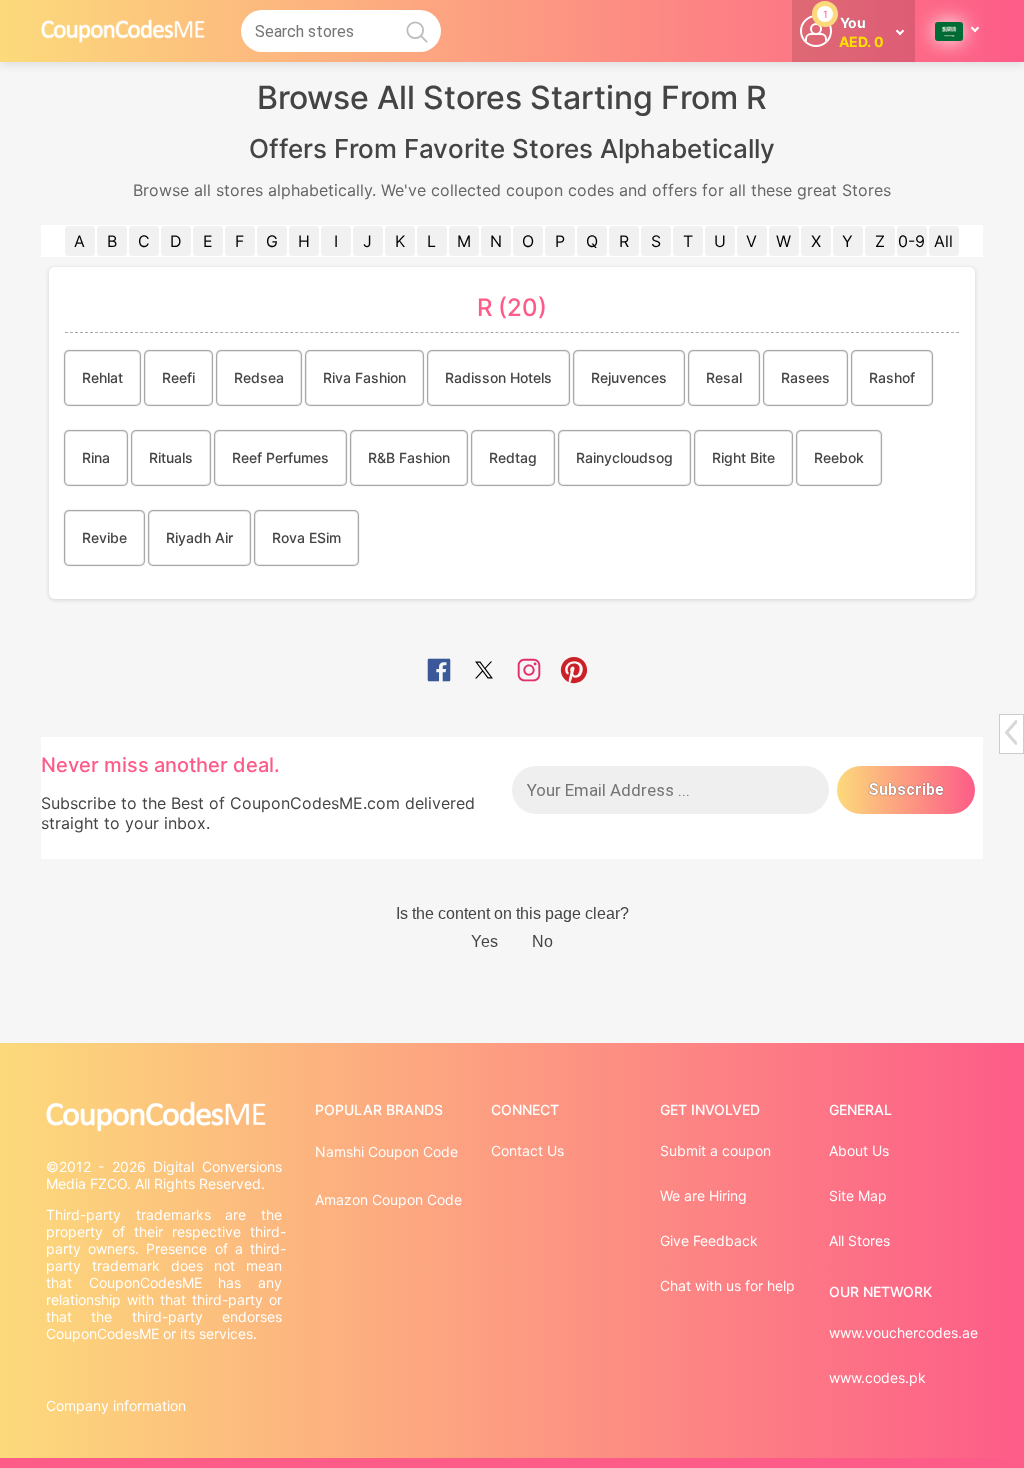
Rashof (892, 377)
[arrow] (1011, 732)
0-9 (911, 241)
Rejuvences (629, 377)
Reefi (178, 377)
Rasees (805, 377)
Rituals (171, 457)
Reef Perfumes (280, 457)
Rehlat (102, 377)
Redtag (513, 457)
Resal (724, 377)
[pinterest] (574, 672)
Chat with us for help (727, 1285)
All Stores (859, 1240)
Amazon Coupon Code (388, 1199)
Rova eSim (306, 537)
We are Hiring (703, 1195)
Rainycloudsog (624, 457)
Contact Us (527, 1150)
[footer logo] (166, 1116)
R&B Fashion (409, 457)
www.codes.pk (877, 1377)
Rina (96, 457)
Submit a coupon (715, 1150)
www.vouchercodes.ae (903, 1332)
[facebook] (439, 672)
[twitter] (484, 672)
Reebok (839, 457)
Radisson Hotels (498, 377)
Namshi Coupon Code (386, 1151)
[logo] (123, 30)
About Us (859, 1150)
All (943, 241)
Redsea (259, 377)
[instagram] (529, 672)
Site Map (858, 1195)
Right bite (743, 457)
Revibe (104, 537)
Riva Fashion (364, 377)
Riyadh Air (199, 537)
